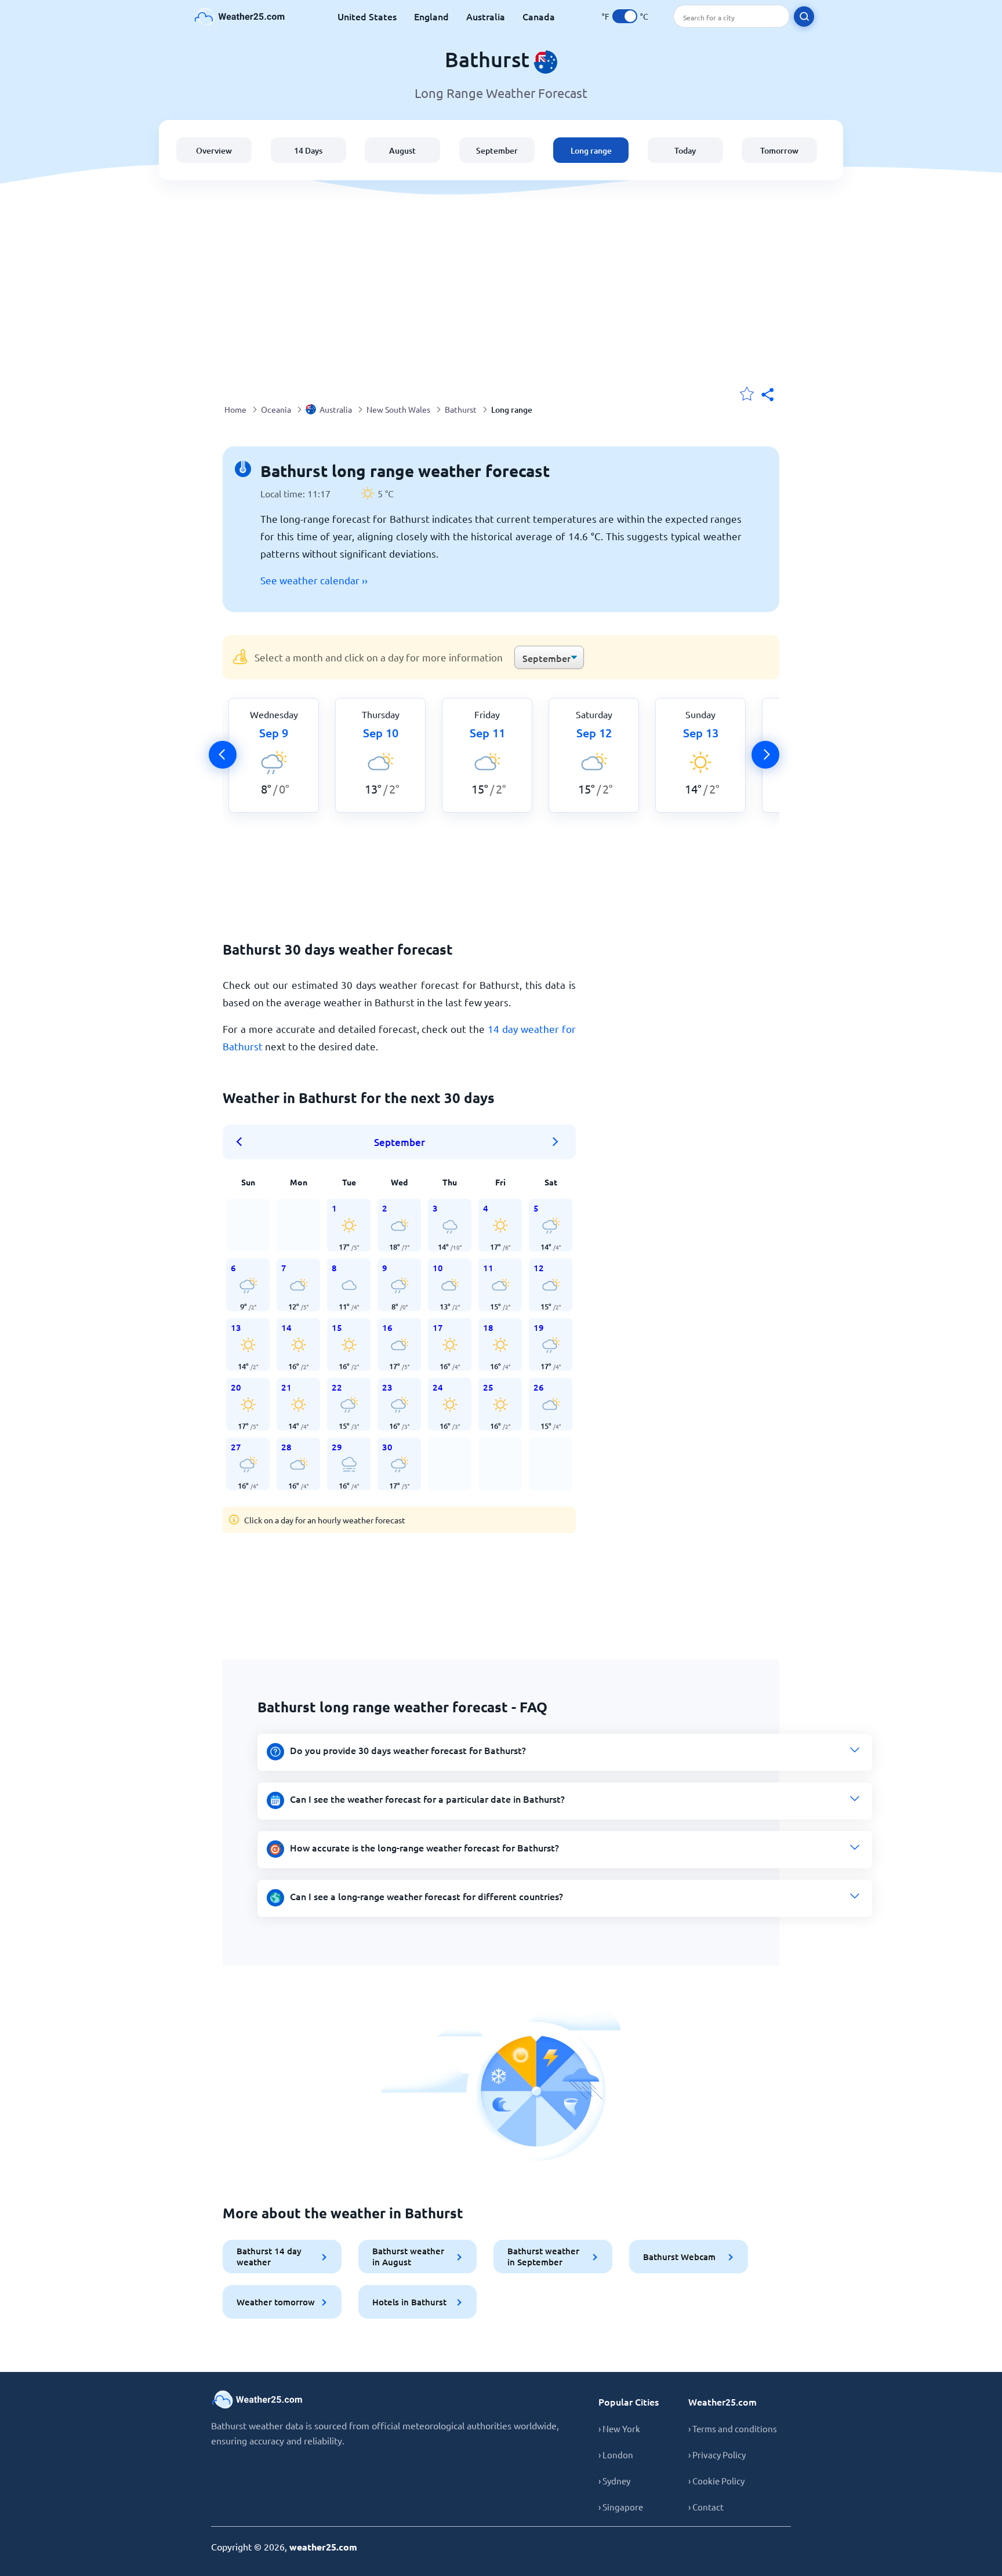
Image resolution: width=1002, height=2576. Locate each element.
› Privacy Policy (717, 2455)
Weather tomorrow (276, 2302)
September (497, 150)
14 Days (308, 150)
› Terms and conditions (733, 2428)
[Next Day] (765, 755)
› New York (619, 2428)
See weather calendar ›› (314, 580)
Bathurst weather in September (543, 2256)
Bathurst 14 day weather (269, 2256)
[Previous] (223, 755)
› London (616, 2455)
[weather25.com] (240, 17)
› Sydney (614, 2481)
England (431, 16)
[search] (804, 17)
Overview (214, 150)
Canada (539, 16)
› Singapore (621, 2507)
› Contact (706, 2507)
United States (367, 16)
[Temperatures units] (625, 16)
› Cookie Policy (716, 2481)
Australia (486, 16)
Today (685, 150)
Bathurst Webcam (679, 2257)
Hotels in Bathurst (409, 2302)
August (402, 150)
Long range (591, 150)
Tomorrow (779, 150)
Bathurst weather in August (408, 2256)
